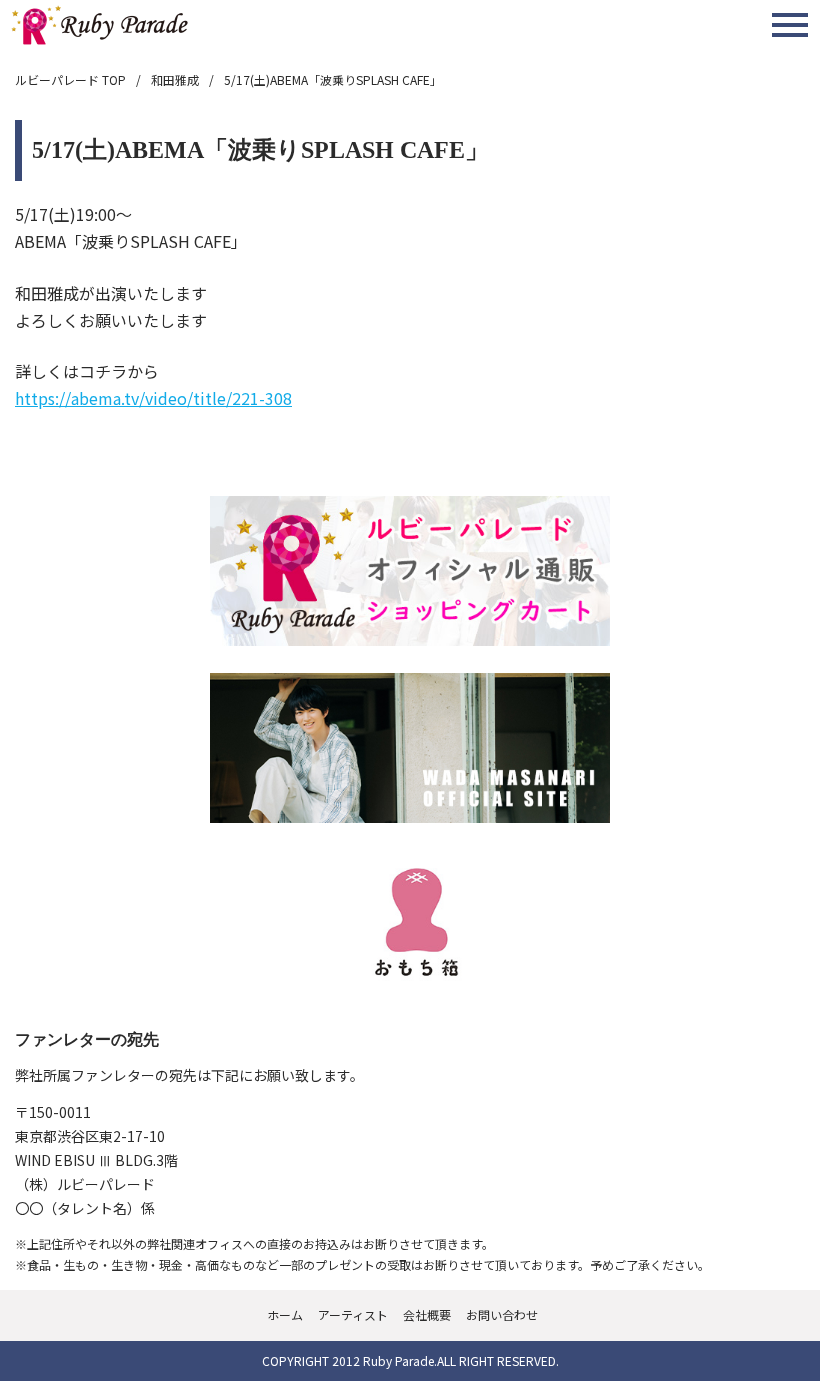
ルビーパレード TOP (70, 79)
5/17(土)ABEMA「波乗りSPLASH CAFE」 (333, 79)
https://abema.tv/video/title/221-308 (153, 398)
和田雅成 (175, 79)
